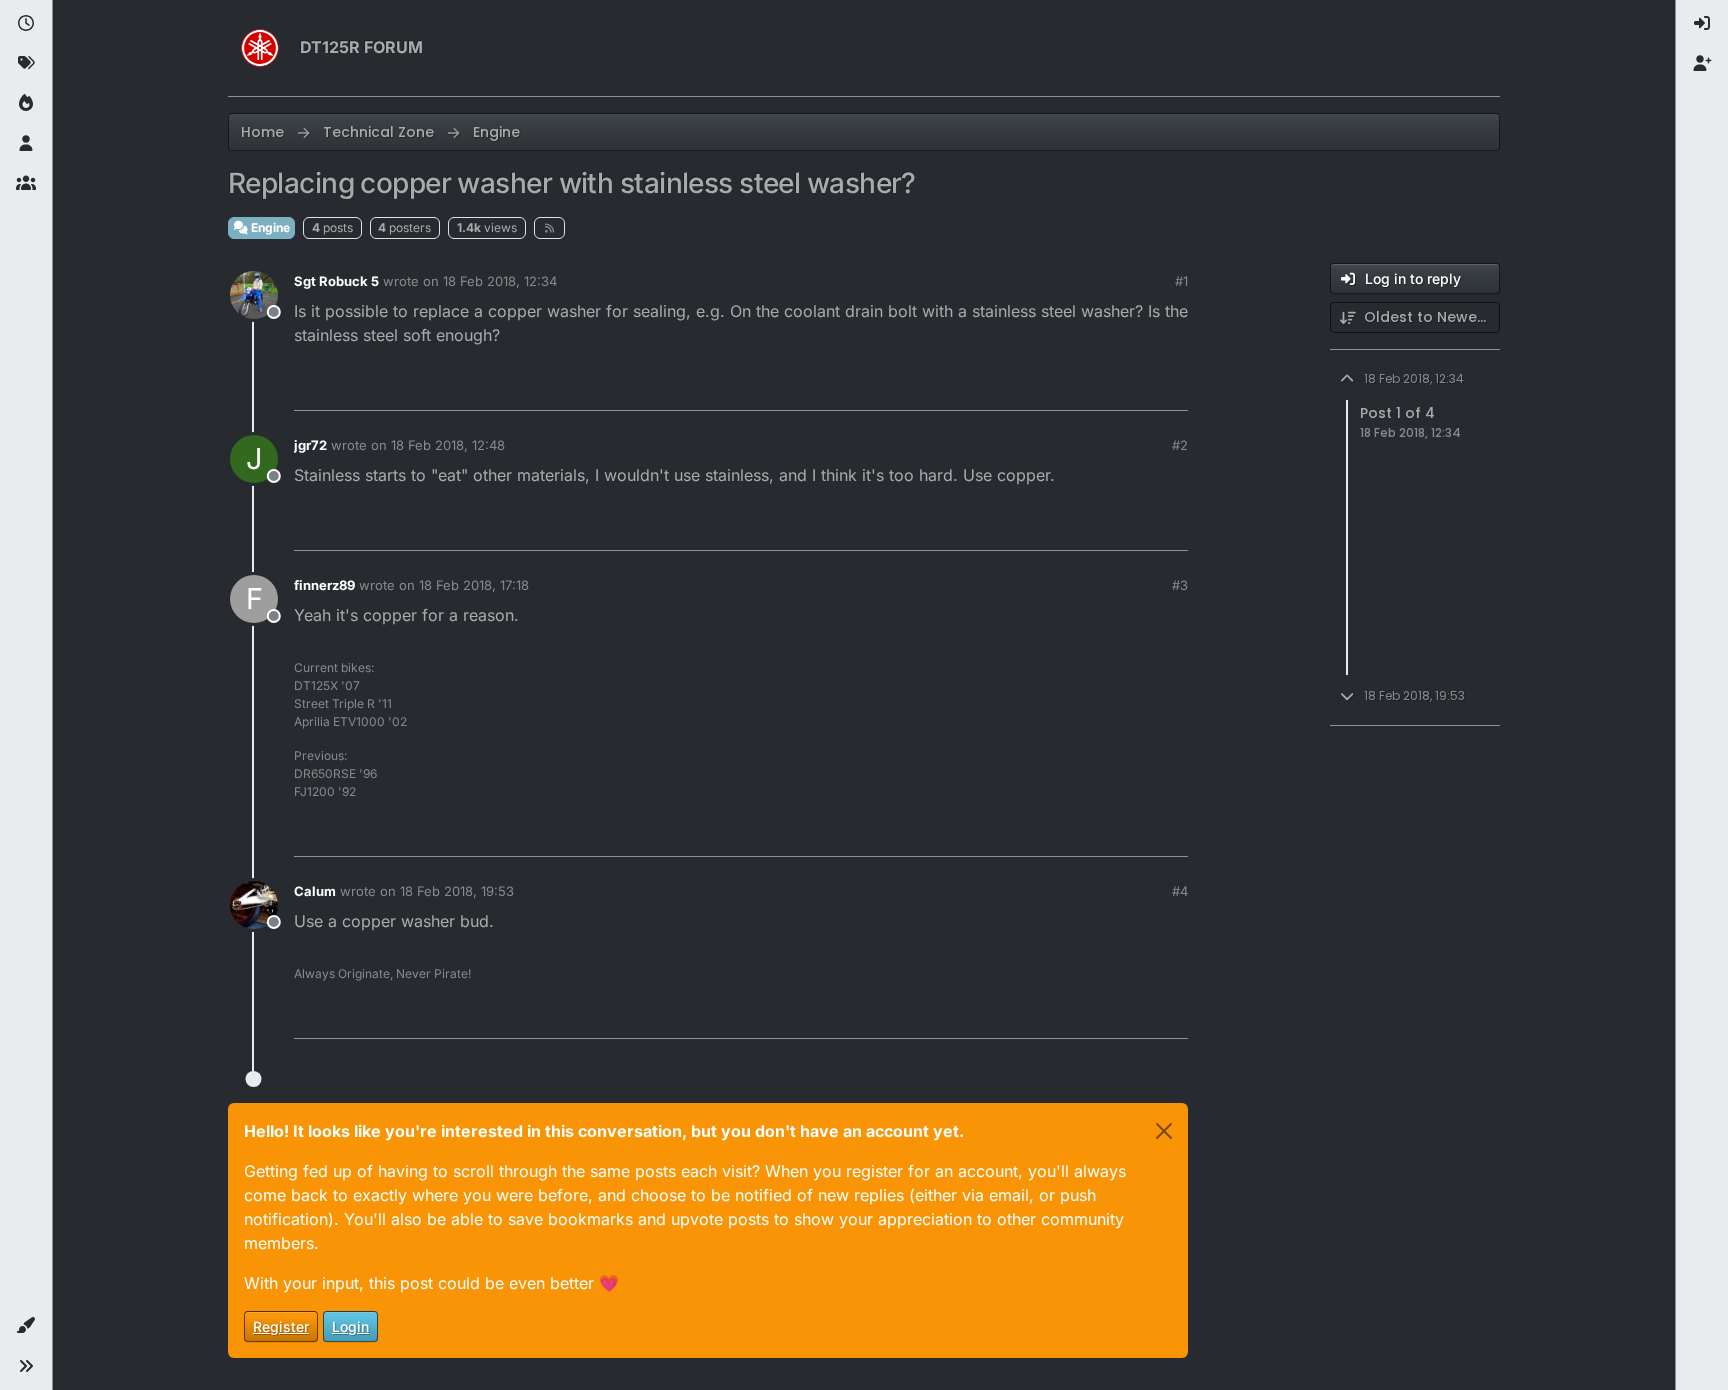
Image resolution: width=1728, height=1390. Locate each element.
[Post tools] (1171, 386)
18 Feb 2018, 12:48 (448, 445)
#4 (1180, 891)
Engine (269, 227)
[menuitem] (1702, 24)
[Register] (1702, 64)
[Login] (1702, 24)
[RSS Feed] (549, 228)
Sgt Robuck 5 (336, 281)
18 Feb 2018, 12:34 (500, 281)
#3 (1180, 585)
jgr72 (310, 445)
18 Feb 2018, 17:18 (474, 585)
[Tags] (26, 64)
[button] (26, 1326)
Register (281, 1326)
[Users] (26, 144)
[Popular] (26, 104)
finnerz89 (324, 585)
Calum (315, 891)
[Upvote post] (1061, 386)
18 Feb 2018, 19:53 (457, 891)
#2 (1180, 445)
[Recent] (26, 24)
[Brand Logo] (260, 48)
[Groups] (26, 184)
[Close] (1164, 1131)
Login (350, 1326)
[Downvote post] (1131, 386)
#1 (1181, 281)
